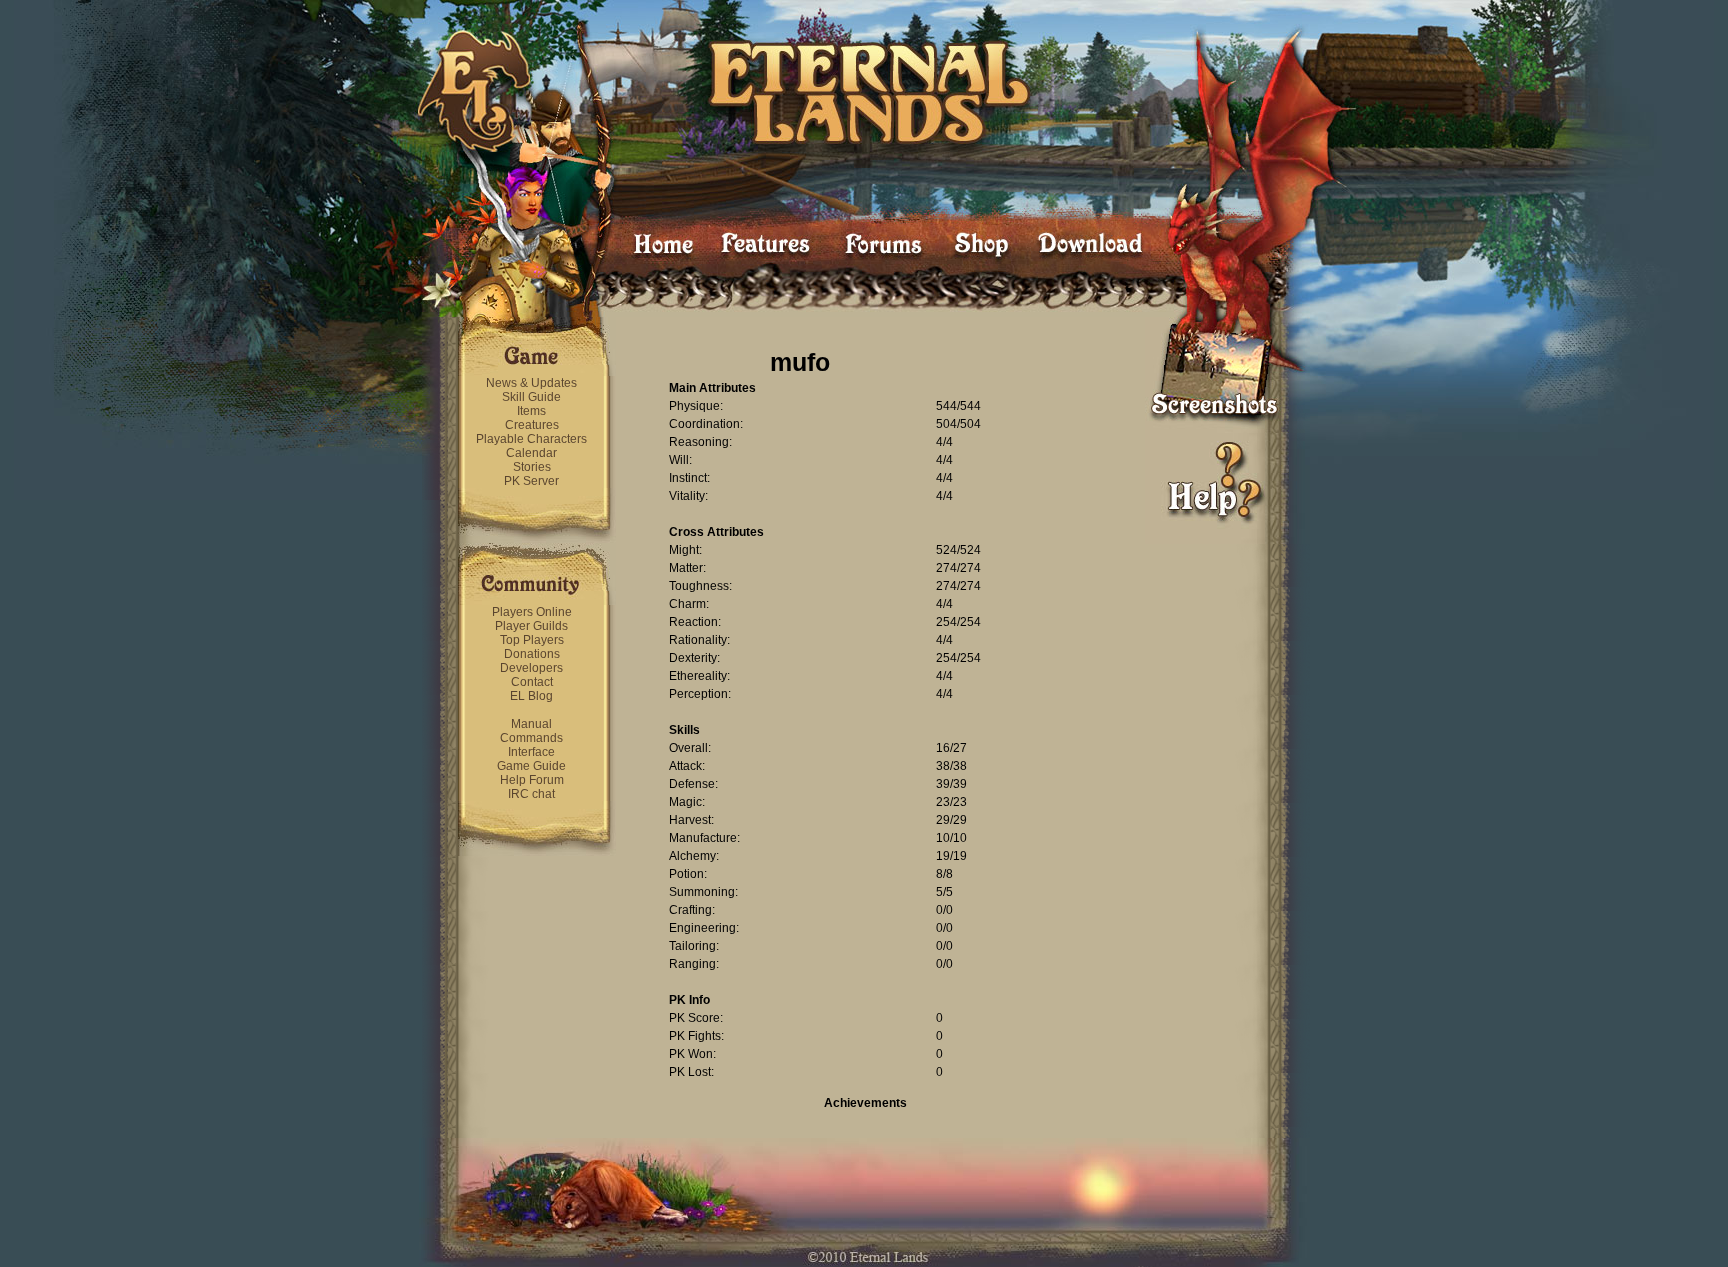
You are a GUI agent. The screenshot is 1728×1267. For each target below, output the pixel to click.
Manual (531, 724)
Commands (531, 738)
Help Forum (532, 780)
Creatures (532, 425)
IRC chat (531, 794)
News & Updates (531, 383)
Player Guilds (531, 626)
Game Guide (531, 766)
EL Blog (531, 696)
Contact (532, 682)
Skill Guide (531, 397)
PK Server (531, 481)
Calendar (531, 453)
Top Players (532, 640)
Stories (532, 467)
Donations (532, 654)
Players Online (532, 612)
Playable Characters (531, 439)
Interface (531, 752)
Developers (531, 668)
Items (531, 411)
